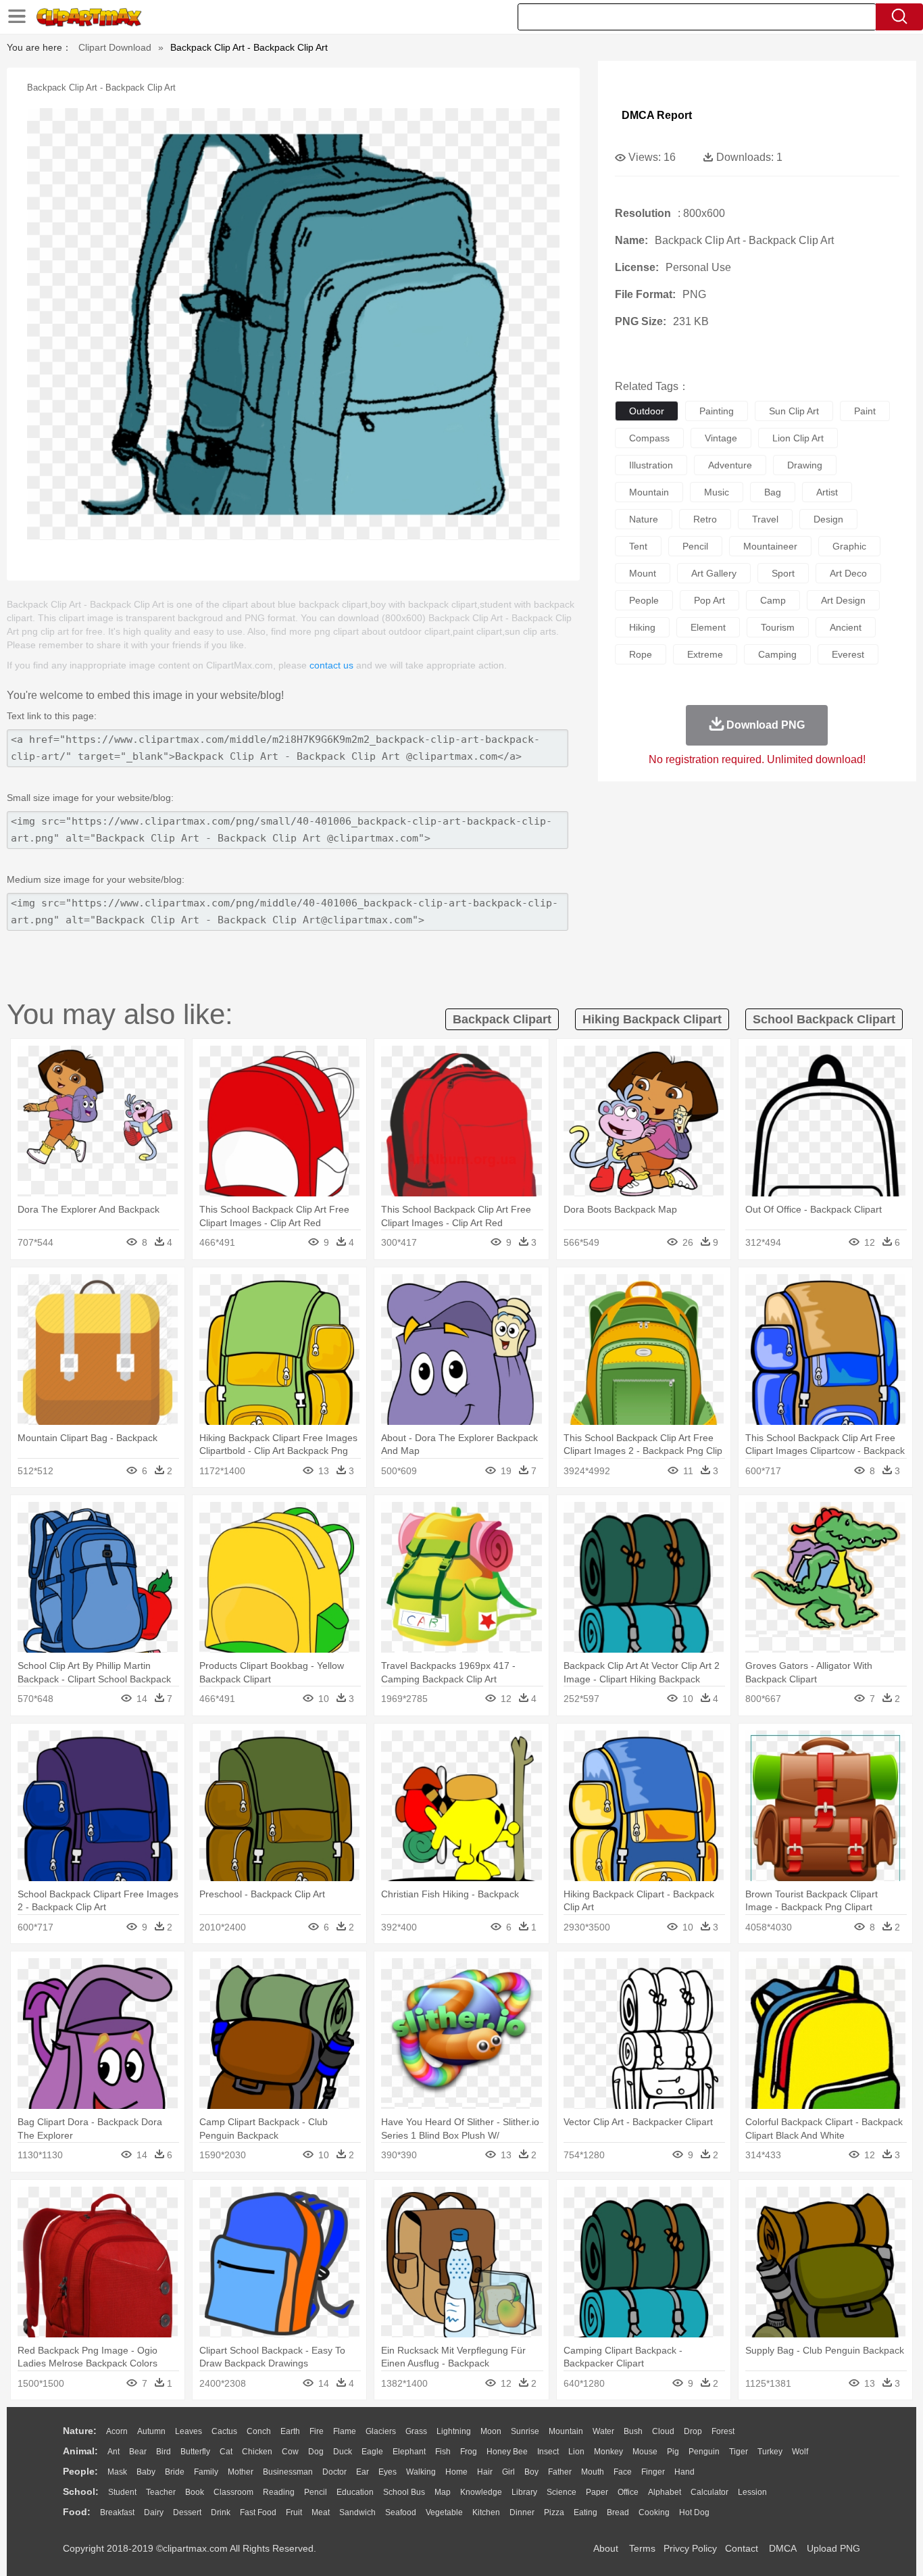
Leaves (189, 2431)
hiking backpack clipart (652, 1019)
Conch (259, 2431)
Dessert (187, 2512)
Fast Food (258, 2512)
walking (421, 2472)
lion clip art (798, 438)
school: (81, 2492)
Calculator (709, 2492)
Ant (114, 2452)
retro (705, 519)
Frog (469, 2452)
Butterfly (195, 2452)
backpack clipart (502, 1019)
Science (562, 2492)
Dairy (154, 2512)
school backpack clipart (824, 1019)
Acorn (117, 2431)
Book (195, 2492)
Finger (653, 2472)
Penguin (704, 2452)
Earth (290, 2431)
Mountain (566, 2431)
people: (80, 2471)
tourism (778, 627)
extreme (705, 654)
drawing (805, 465)
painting (717, 411)
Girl (508, 2472)
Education (355, 2492)
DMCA (782, 2548)
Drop (693, 2431)
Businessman (288, 2472)
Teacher (161, 2492)
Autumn (151, 2431)
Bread (618, 2512)
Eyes (388, 2472)
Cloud (663, 2431)
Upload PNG (833, 2548)
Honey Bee (507, 2452)
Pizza (554, 2512)
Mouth (593, 2472)
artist (827, 492)
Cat (226, 2452)
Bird (164, 2452)
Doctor (334, 2472)
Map (443, 2492)
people (644, 600)
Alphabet (665, 2492)
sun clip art (794, 411)
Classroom (233, 2492)
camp (773, 600)
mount (643, 573)
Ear (363, 2472)
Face (623, 2472)
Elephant (409, 2452)
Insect (548, 2452)
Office (628, 2492)
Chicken (257, 2452)
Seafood (401, 2512)
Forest (723, 2431)
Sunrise (525, 2431)
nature (644, 519)
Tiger (739, 2452)
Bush (633, 2431)
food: (77, 2512)
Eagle (372, 2452)
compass (649, 438)
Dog (316, 2452)
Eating (585, 2512)
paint (865, 411)
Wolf (800, 2452)
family (206, 2472)
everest (848, 654)
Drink (221, 2512)
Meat (321, 2512)
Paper (597, 2492)
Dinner (522, 2512)
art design (843, 600)
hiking (642, 627)
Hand (684, 2472)
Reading (279, 2492)
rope (641, 654)
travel (765, 519)
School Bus (404, 2492)
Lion (576, 2452)
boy (531, 2472)
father (560, 2472)
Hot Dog (694, 2512)
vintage (721, 438)
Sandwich (357, 2512)
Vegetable (444, 2512)
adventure (730, 465)
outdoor (647, 411)
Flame (345, 2431)
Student (122, 2492)
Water (603, 2431)
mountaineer (770, 546)
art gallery (714, 573)
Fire (317, 2431)
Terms (642, 2548)
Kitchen (486, 2512)
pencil (695, 546)
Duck (343, 2452)
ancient (846, 627)
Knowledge (481, 2492)
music (717, 492)
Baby (146, 2472)
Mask (117, 2472)
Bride (175, 2472)
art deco (848, 573)
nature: (80, 2431)
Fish (443, 2452)
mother (241, 2472)
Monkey (608, 2452)
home (456, 2472)
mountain (649, 492)
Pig (673, 2452)
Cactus (224, 2431)
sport (783, 573)
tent (638, 546)
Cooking (654, 2512)
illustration (651, 465)
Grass (416, 2431)
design (828, 519)
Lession (752, 2492)
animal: (80, 2451)
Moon (491, 2431)
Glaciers (381, 2431)
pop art (709, 600)
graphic (849, 546)
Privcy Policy (690, 2548)
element (708, 627)
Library (524, 2492)
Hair (485, 2472)
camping (777, 654)
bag (773, 492)
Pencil (316, 2492)
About (606, 2548)
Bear (138, 2452)
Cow (290, 2452)
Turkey (770, 2452)
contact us (331, 665)
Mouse (645, 2452)
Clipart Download (115, 47)
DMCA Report (657, 115)
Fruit (294, 2512)
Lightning (454, 2431)
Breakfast (117, 2512)
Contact (742, 2548)
